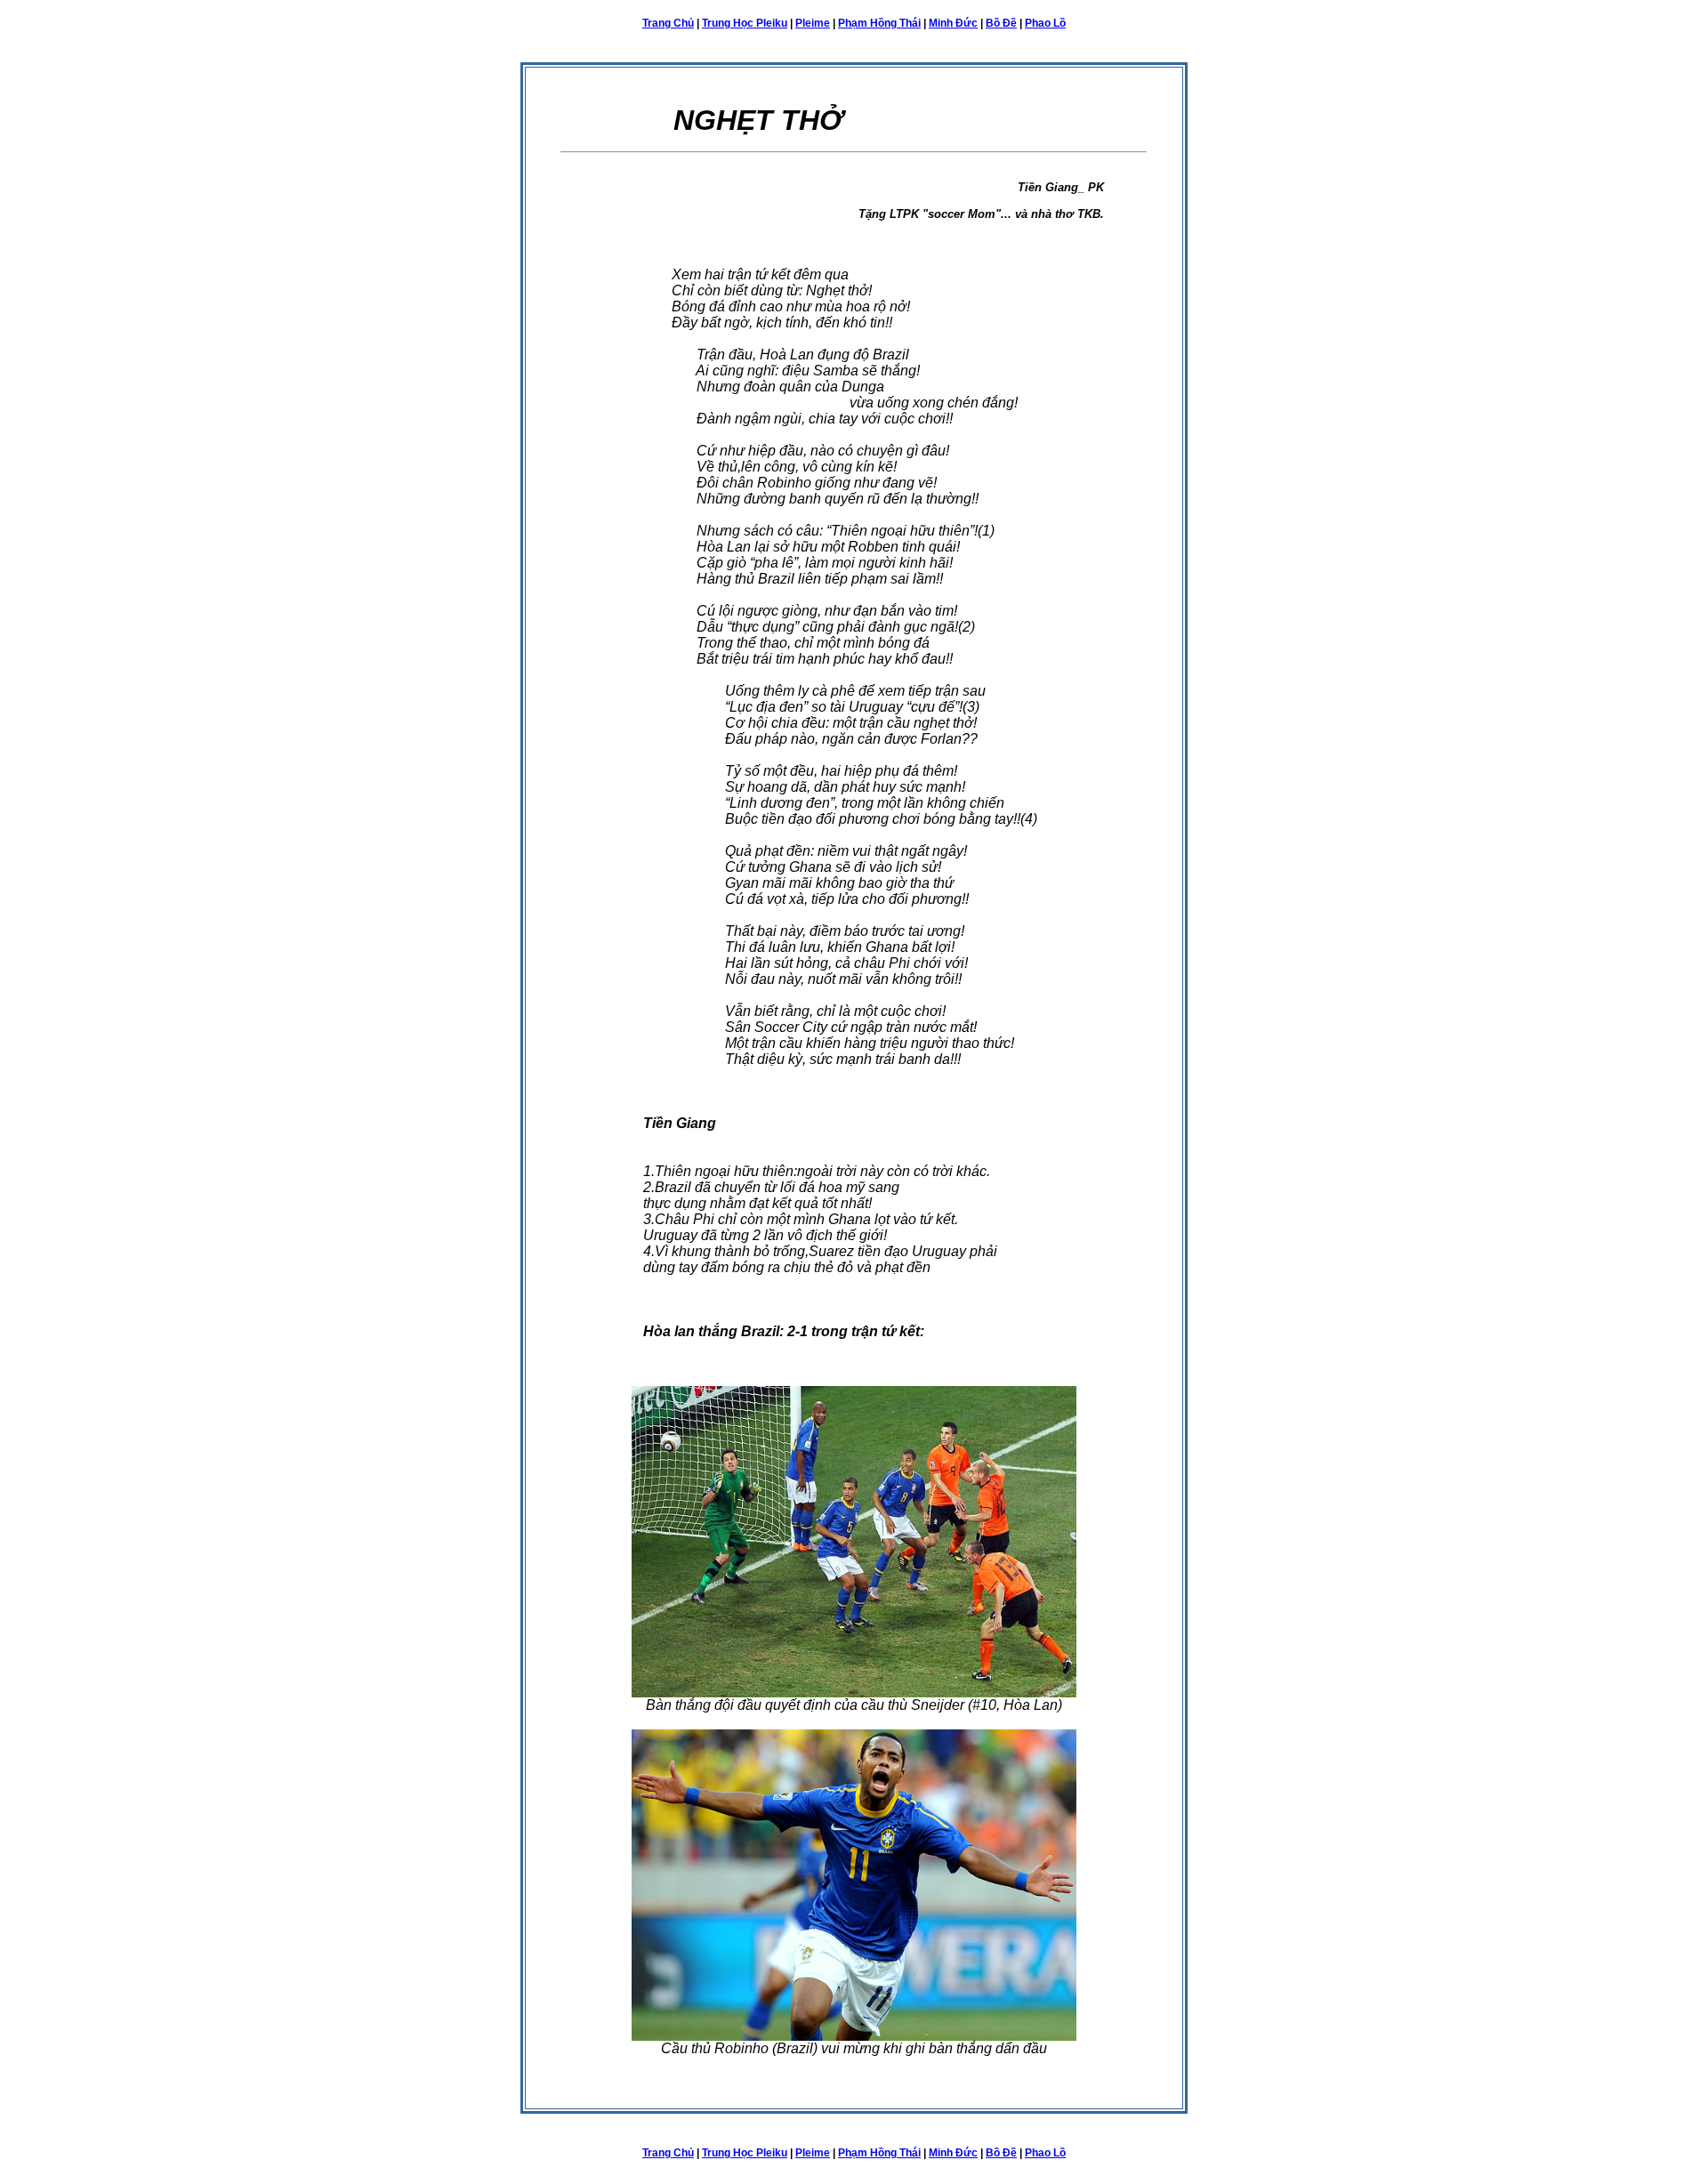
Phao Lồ (1045, 23)
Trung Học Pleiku (745, 23)
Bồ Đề (1001, 23)
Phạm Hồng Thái (879, 23)
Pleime (813, 23)
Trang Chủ (668, 23)
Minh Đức (953, 23)
